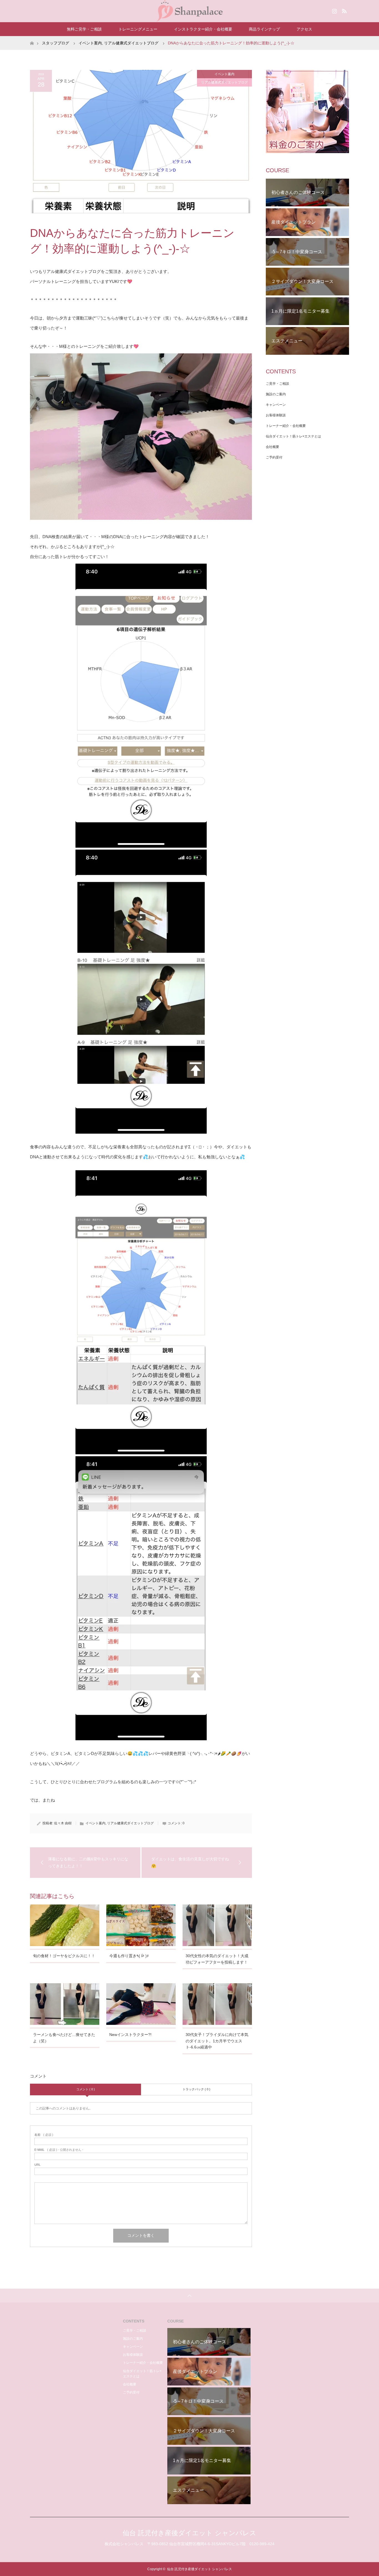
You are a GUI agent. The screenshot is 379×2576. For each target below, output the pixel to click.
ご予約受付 (274, 457)
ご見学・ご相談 (277, 384)
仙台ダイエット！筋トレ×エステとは (293, 436)
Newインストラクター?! (130, 2035)
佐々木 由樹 (63, 1823)
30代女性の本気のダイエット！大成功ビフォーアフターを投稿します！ (217, 1959)
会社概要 (272, 447)
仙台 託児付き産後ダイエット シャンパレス (189, 2533)
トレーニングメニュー (138, 29)
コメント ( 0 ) (86, 2089)
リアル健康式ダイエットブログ (131, 43)
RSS (343, 10)
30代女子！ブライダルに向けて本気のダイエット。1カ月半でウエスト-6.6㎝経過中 (217, 2041)
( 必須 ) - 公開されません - (59, 2150)
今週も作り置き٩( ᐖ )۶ (129, 1956)
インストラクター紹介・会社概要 (203, 29)
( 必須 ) (44, 2135)
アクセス (304, 29)
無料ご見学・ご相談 (84, 29)
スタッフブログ (55, 43)
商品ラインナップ (264, 29)
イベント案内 (90, 43)
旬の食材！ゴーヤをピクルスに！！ (64, 1956)
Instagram (334, 10)
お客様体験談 (276, 415)
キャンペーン (276, 405)
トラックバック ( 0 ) (196, 2089)
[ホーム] (32, 38)
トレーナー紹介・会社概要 (286, 426)
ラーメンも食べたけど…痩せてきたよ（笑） (64, 2038)
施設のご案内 (276, 394)
